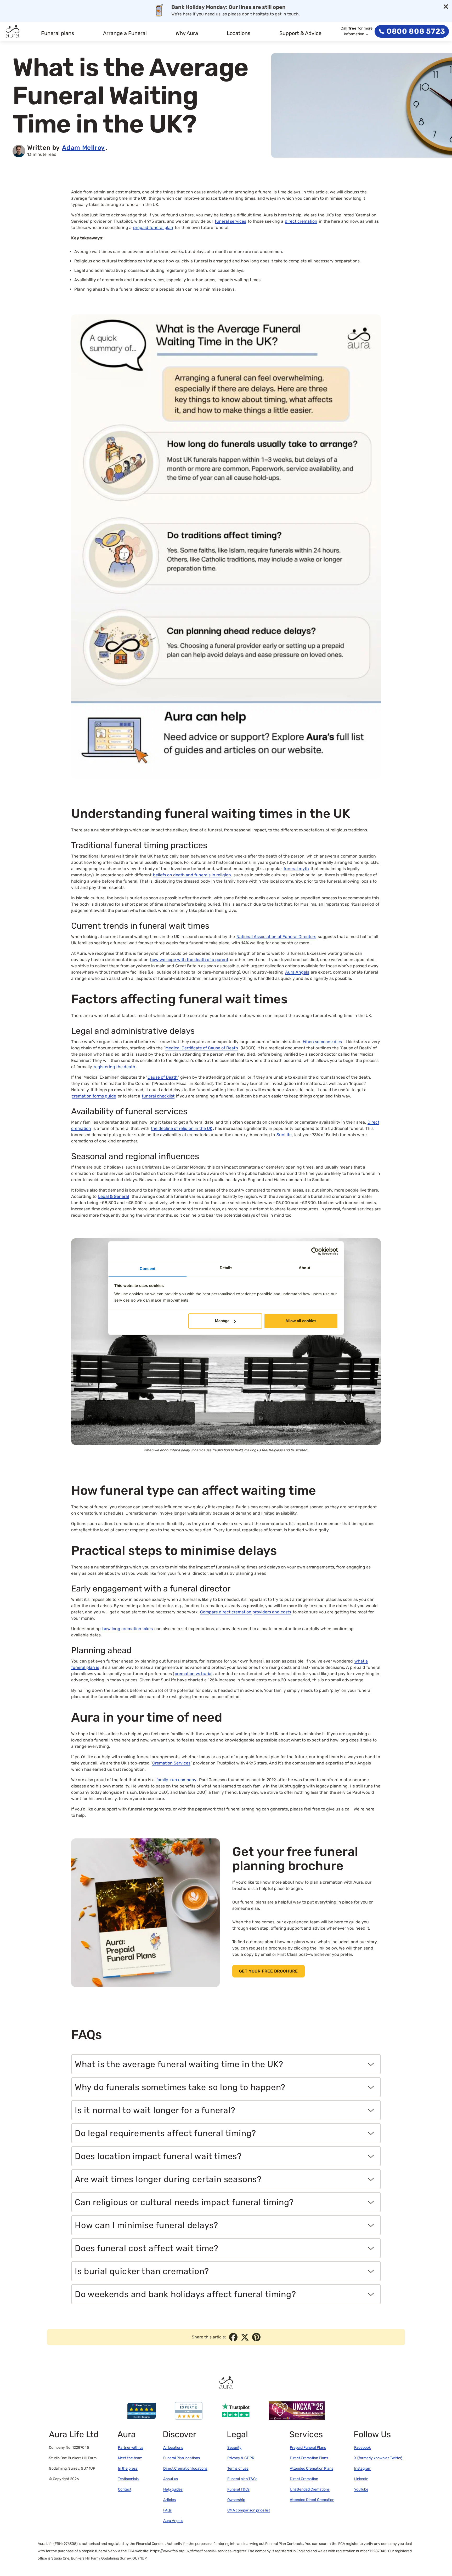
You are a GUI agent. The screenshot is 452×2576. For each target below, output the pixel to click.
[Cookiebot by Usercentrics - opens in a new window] (315, 1251)
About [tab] (304, 1268)
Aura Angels (173, 2521)
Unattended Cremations (310, 2489)
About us (171, 2479)
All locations (173, 2448)
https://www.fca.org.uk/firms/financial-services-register (198, 2551)
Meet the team (130, 2458)
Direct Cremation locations (185, 2468)
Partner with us (131, 2448)
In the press (128, 2468)
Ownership (236, 2500)
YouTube (361, 2489)
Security (234, 2448)
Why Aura (187, 33)
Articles (169, 2500)
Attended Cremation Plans (312, 2468)
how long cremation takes (128, 1629)
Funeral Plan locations (182, 2458)
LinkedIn (361, 2479)
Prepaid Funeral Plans (308, 2448)
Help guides (173, 2489)
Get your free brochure (269, 1971)
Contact (125, 2489)
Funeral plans (58, 33)
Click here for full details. (308, 15)
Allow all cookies (301, 1321)
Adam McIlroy (83, 148)
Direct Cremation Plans (309, 2458)
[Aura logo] (13, 31)
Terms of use (238, 2468)
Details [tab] (226, 1268)
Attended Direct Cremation (312, 2500)
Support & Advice (300, 33)
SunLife (284, 1135)
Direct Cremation (304, 2479)
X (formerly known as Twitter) (378, 2458)
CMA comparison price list (249, 2510)
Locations (239, 33)
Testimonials (128, 2479)
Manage (222, 1321)
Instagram (363, 2468)
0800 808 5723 (416, 31)
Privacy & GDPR (241, 2458)
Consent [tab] (148, 1269)
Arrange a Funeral (125, 33)
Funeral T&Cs (238, 2489)
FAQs (167, 2510)
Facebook (362, 2448)
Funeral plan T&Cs (242, 2479)
